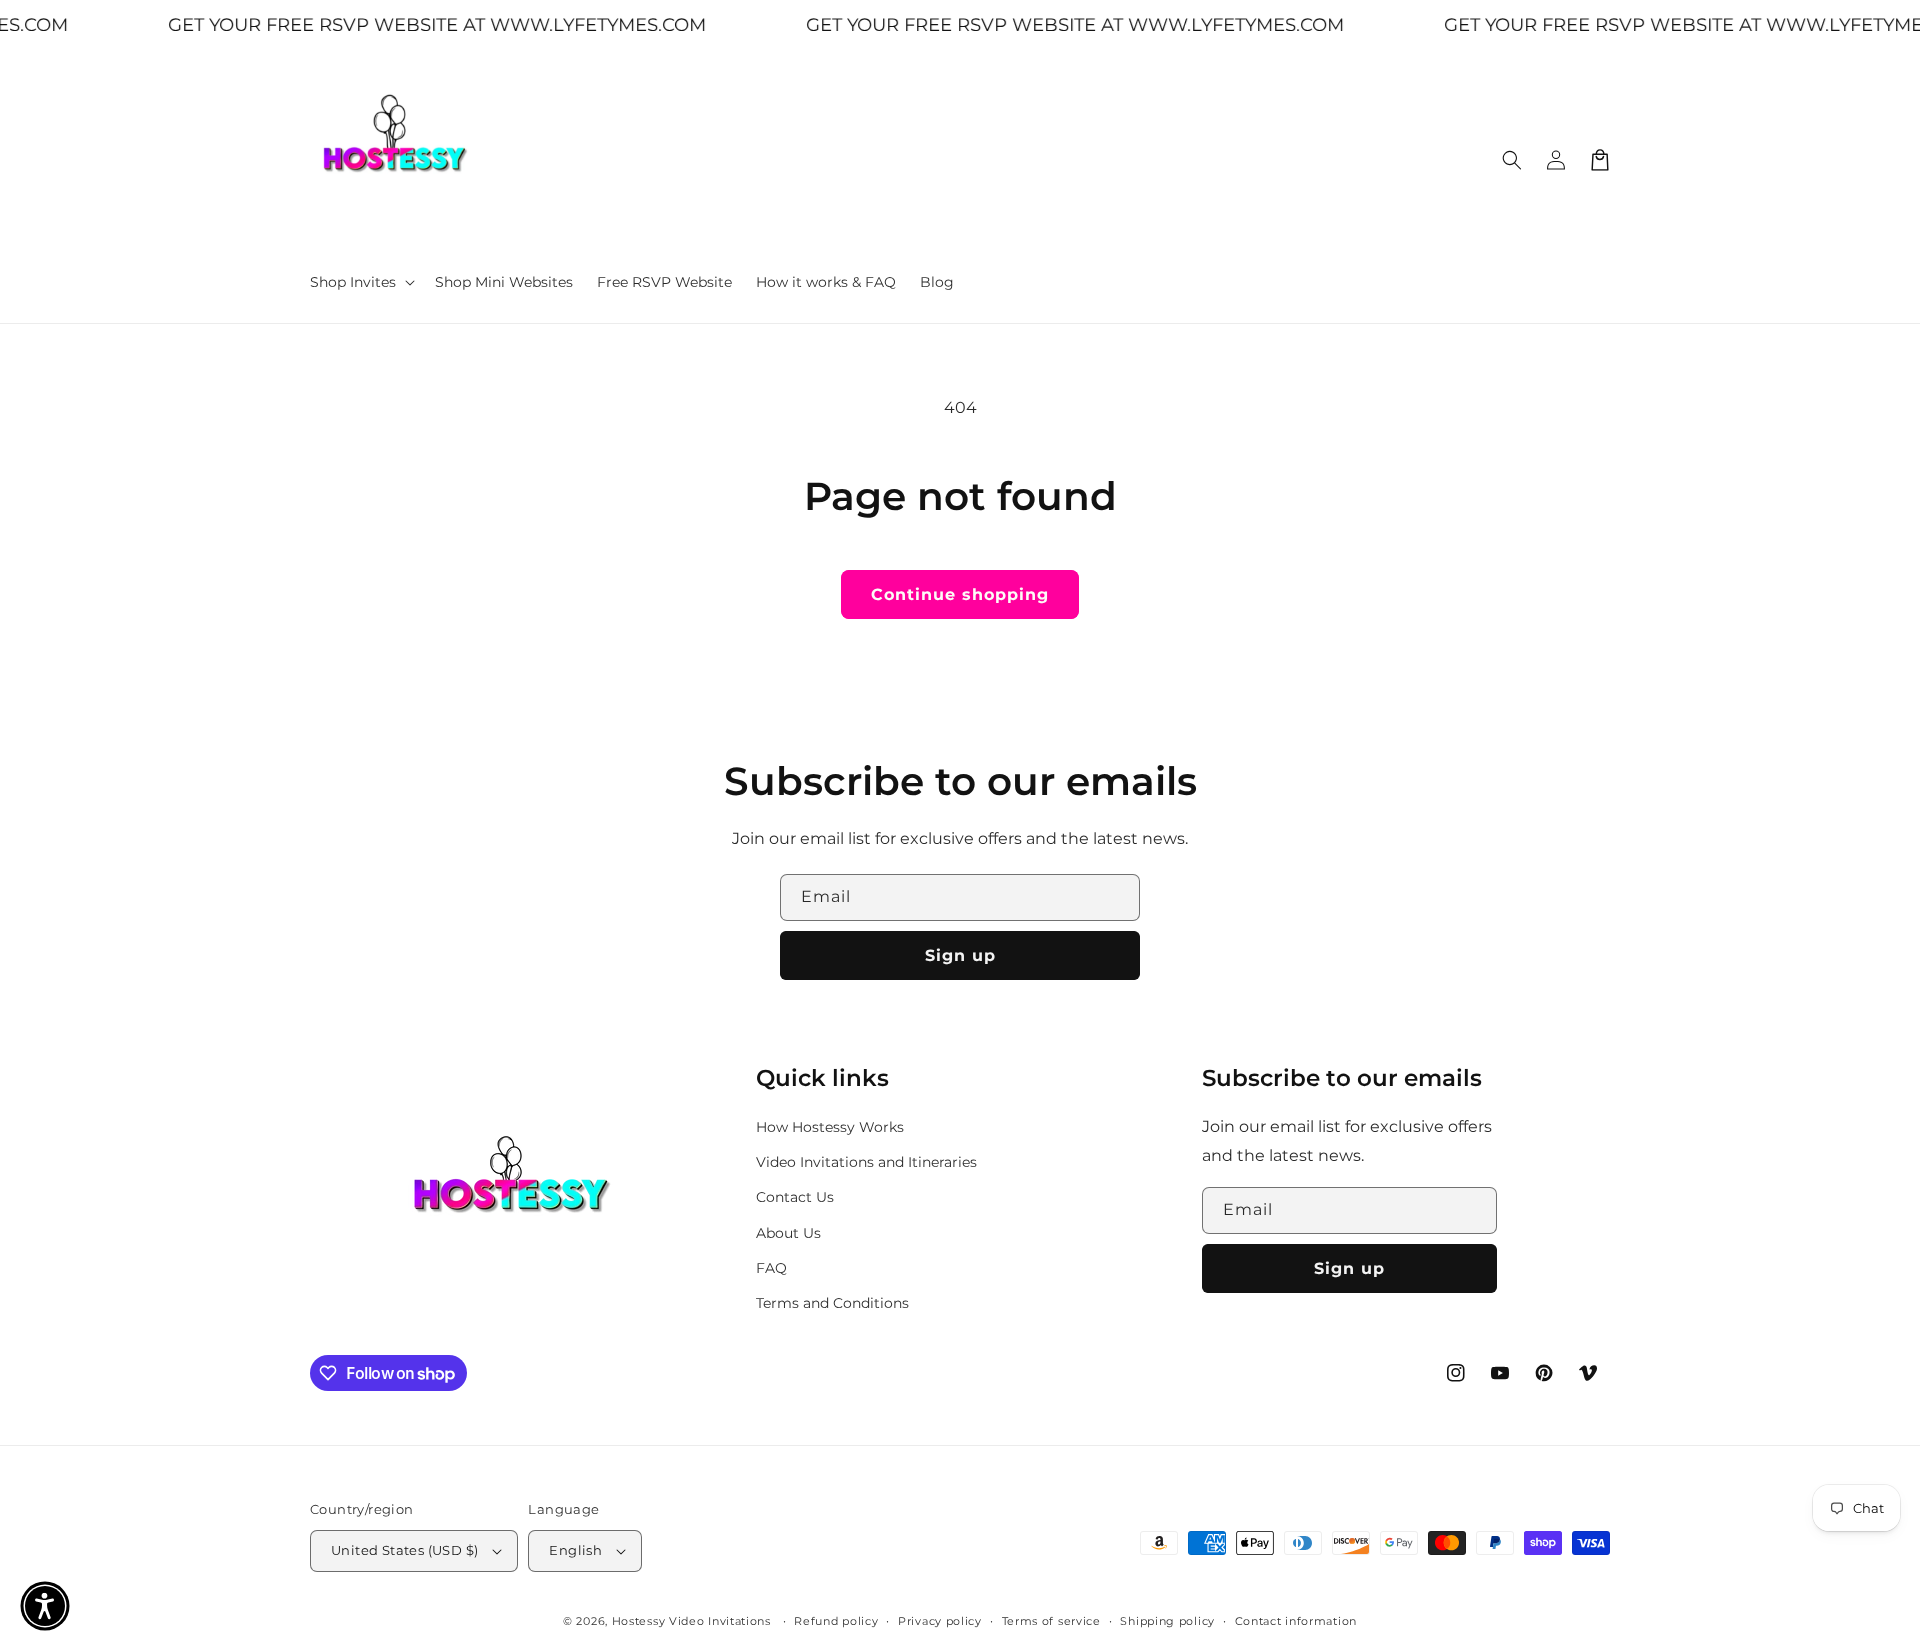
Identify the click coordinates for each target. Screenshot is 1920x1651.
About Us (788, 1233)
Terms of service (1051, 1621)
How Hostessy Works (830, 1127)
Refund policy (836, 1621)
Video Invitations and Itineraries (866, 1162)
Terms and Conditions (832, 1303)
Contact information (1296, 1621)
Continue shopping (960, 594)
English (575, 1550)
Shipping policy (1167, 1621)
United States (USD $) (404, 1550)
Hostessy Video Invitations (693, 1621)
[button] (360, 282)
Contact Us (795, 1197)
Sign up (960, 955)
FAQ (771, 1268)
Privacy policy (940, 1621)
